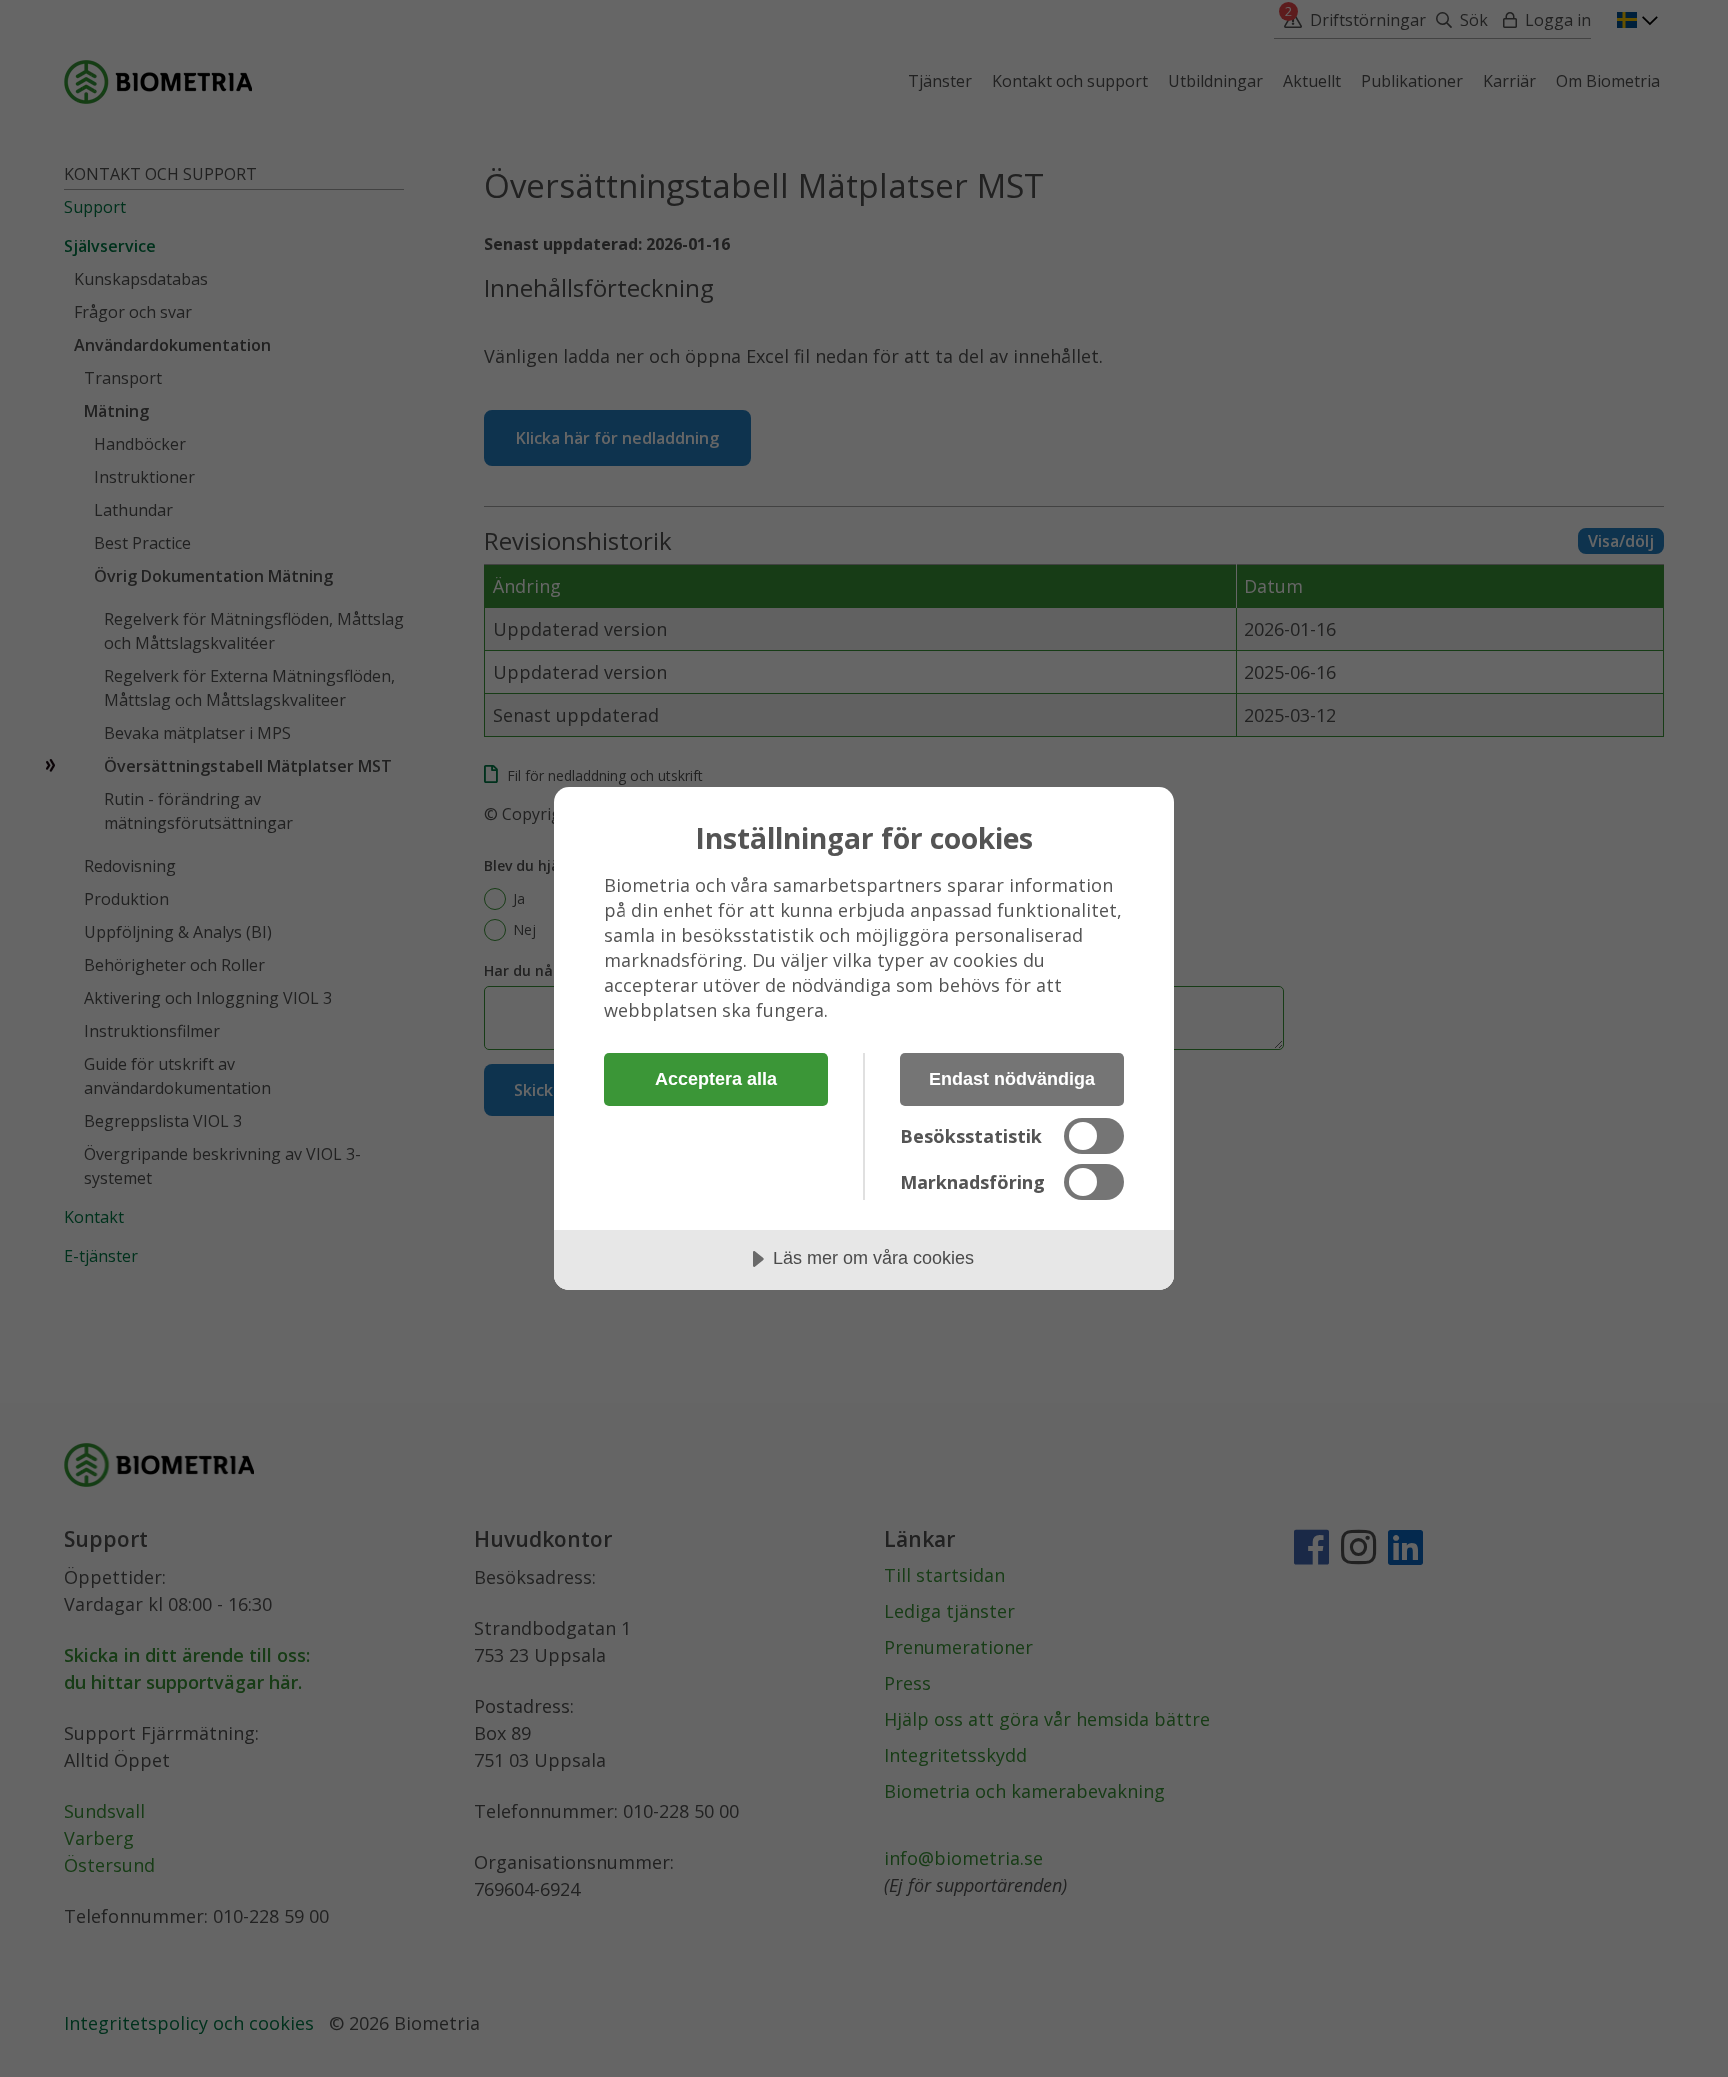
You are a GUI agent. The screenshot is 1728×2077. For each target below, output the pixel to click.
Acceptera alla (716, 1079)
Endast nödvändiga (1012, 1079)
